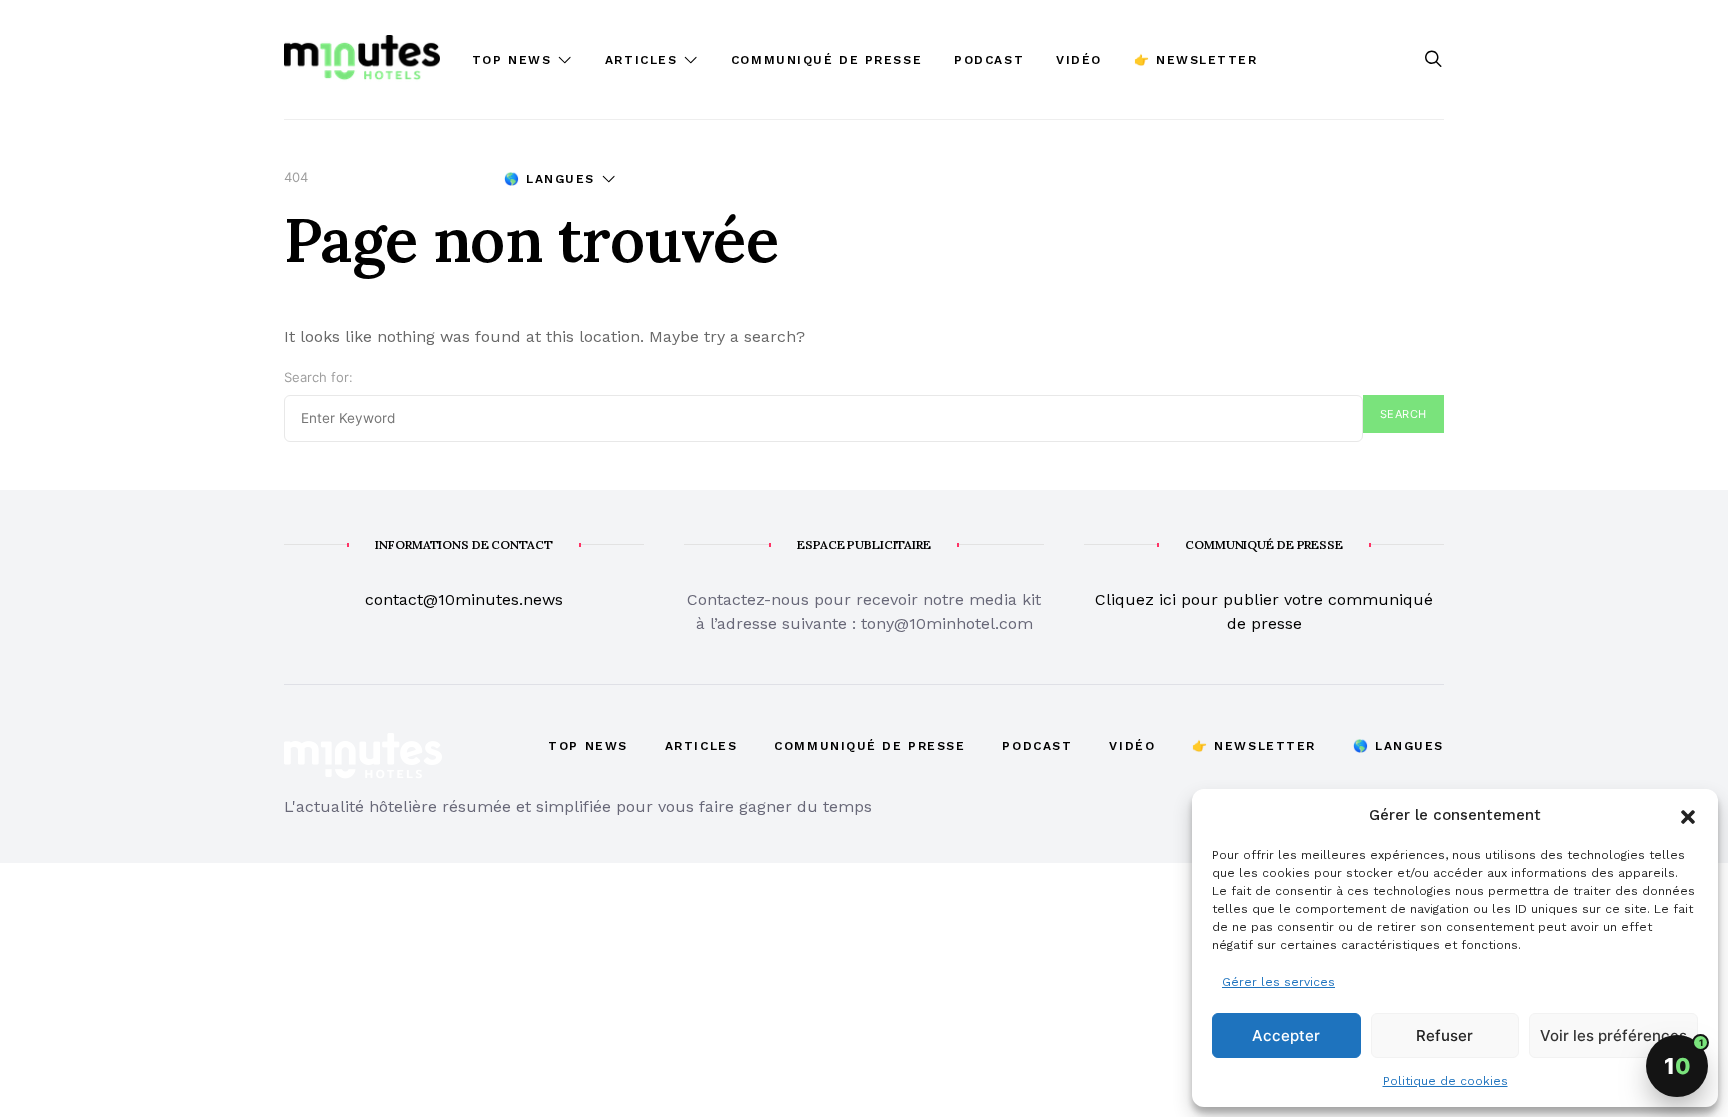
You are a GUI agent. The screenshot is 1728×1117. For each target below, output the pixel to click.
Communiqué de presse (826, 60)
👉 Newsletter (1196, 60)
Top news (511, 60)
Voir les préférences (1613, 1035)
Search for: (318, 377)
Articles (641, 60)
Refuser (1444, 1035)
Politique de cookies (1445, 1081)
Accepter (1286, 1035)
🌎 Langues (549, 179)
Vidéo (1079, 60)
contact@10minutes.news (464, 599)
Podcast (989, 60)
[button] (1688, 815)
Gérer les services (1278, 982)
